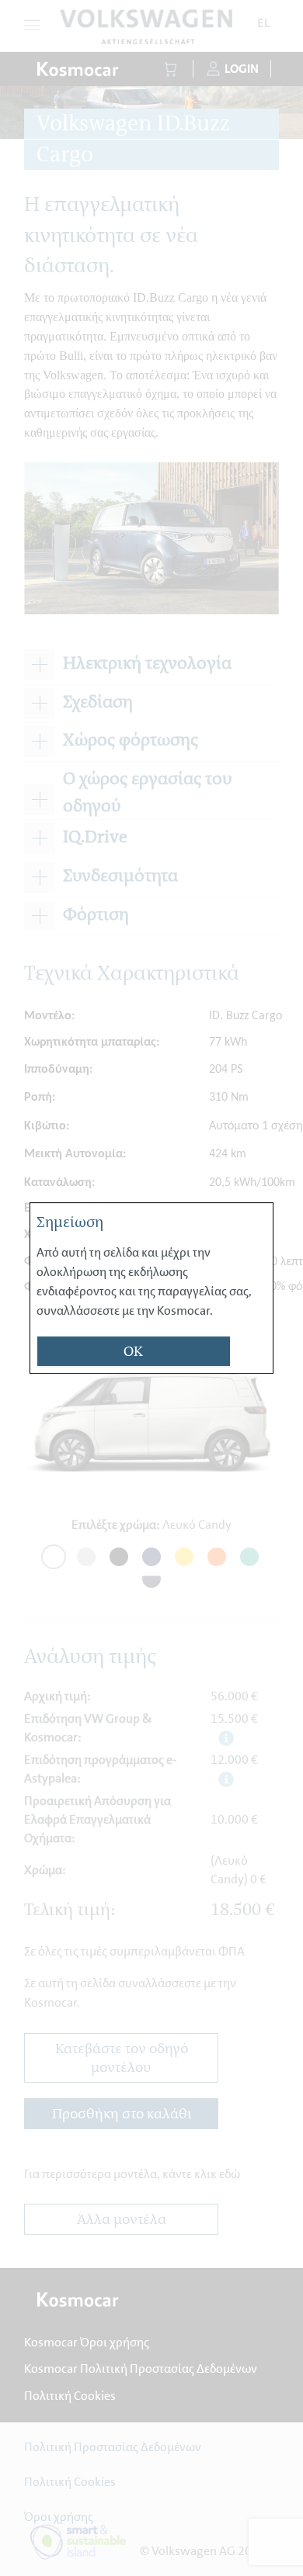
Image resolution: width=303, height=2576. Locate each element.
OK (133, 1352)
